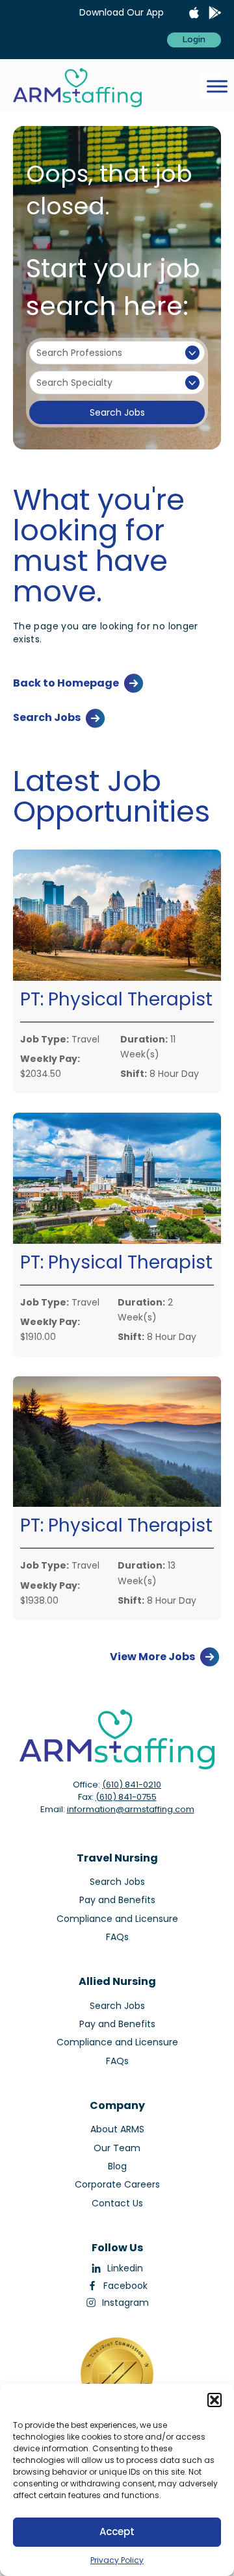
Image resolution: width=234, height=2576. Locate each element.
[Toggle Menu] (217, 86)
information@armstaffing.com (131, 1809)
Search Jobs (117, 412)
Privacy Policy (117, 2560)
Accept (117, 2532)
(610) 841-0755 (126, 1797)
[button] (214, 2400)
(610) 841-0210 (132, 1785)
